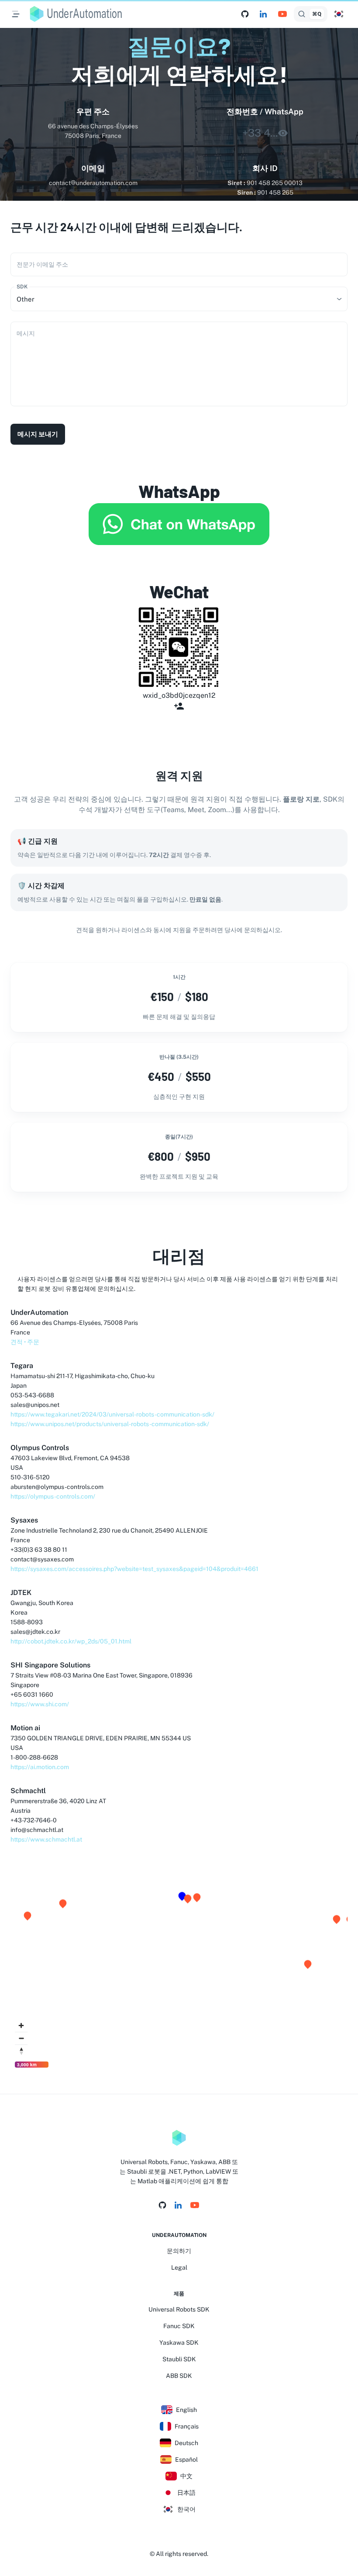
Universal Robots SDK (179, 2309)
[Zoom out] (21, 2038)
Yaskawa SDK (179, 2343)
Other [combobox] (26, 299)
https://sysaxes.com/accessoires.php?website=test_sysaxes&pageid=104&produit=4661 (134, 1569)
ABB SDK (179, 2376)
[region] (179, 1967)
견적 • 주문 (25, 1342)
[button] (339, 14)
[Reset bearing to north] (21, 2051)
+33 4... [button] (260, 133)
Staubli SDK (179, 2359)
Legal (179, 2267)
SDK (22, 287)
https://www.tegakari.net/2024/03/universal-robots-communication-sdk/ (112, 1414)
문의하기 (179, 2251)
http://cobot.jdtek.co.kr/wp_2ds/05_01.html (71, 1641)
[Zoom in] (21, 2025)
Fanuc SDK (179, 2326)
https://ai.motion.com (40, 1767)
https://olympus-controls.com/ (53, 1496)
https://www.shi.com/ (40, 1704)
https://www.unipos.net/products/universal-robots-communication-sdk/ (110, 1424)
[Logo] (179, 2138)
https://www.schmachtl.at (46, 1839)
